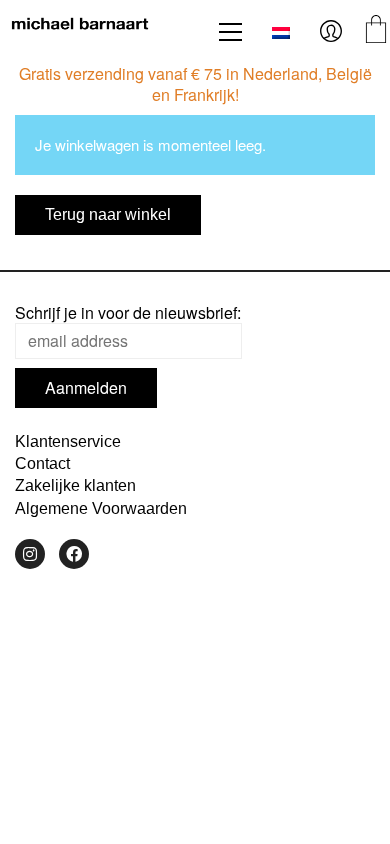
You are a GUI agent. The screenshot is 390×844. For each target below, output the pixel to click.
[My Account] (331, 32)
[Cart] (376, 31)
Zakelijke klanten (75, 485)
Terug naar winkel (108, 214)
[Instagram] (30, 554)
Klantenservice (68, 441)
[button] (230, 32)
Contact (42, 463)
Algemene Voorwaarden (101, 508)
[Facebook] (74, 554)
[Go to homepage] (80, 32)
